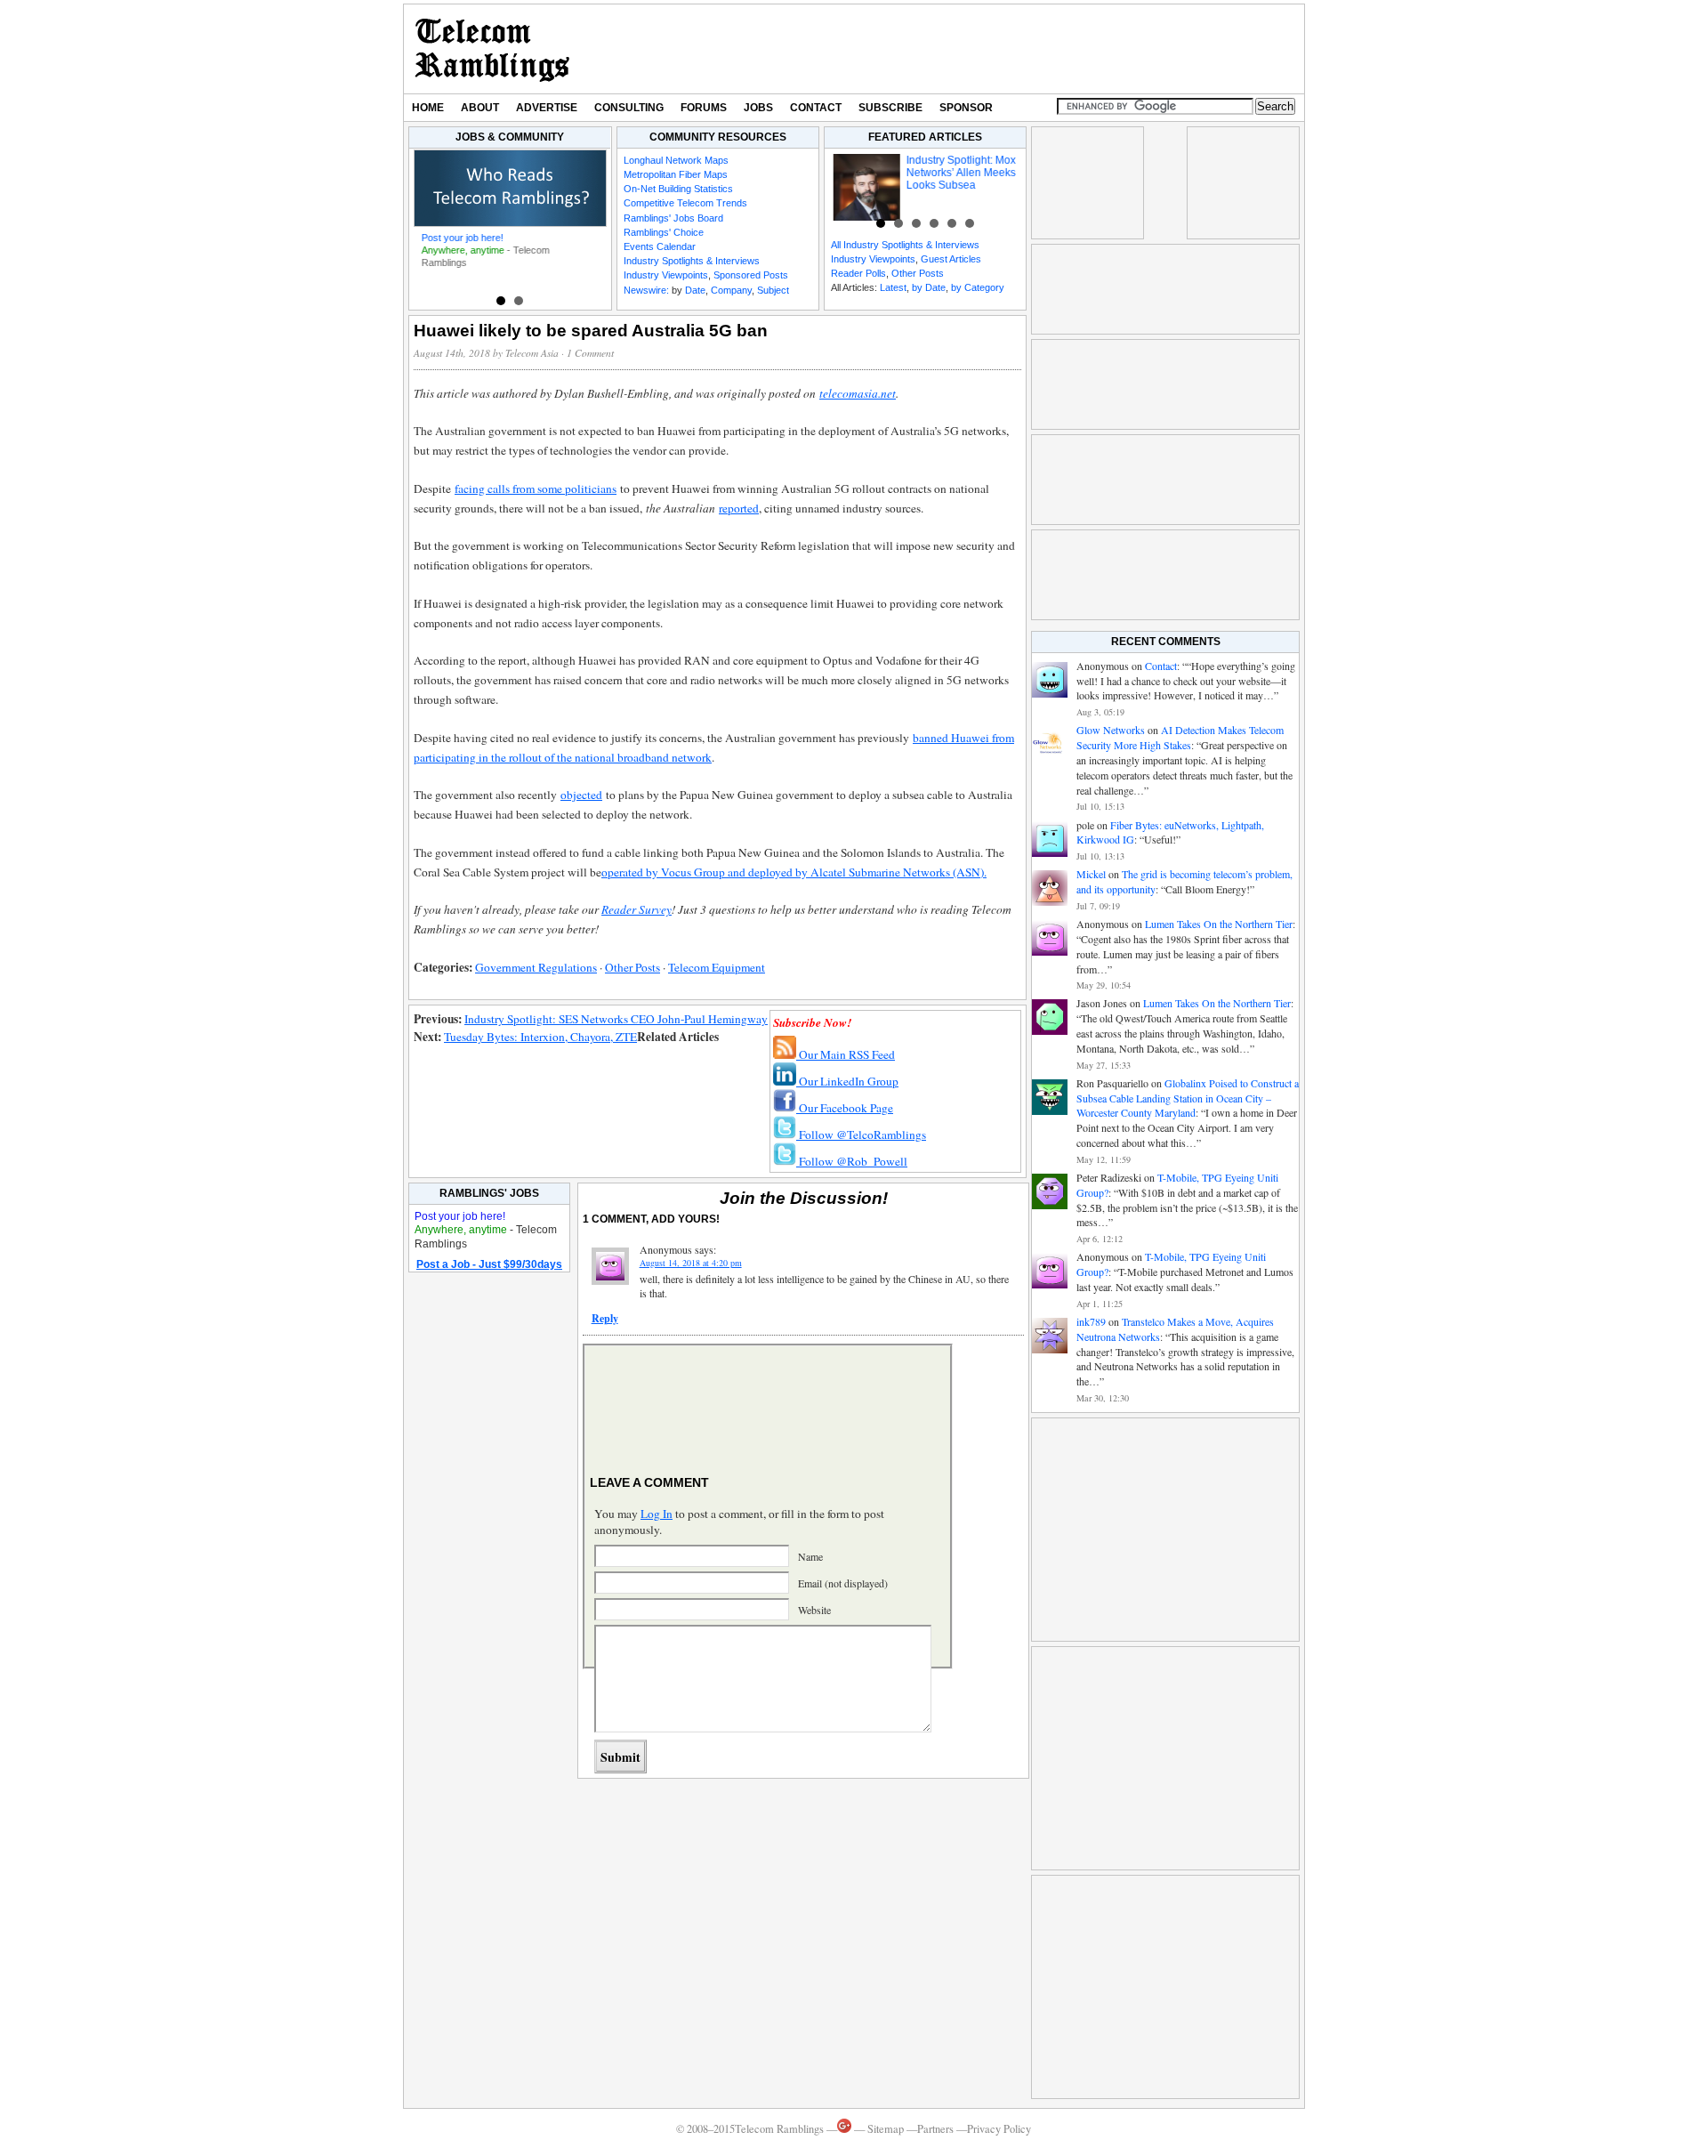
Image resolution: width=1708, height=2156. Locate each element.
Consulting (629, 108)
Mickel (1091, 874)
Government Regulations (536, 967)
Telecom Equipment (717, 967)
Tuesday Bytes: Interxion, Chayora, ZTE (540, 1037)
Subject (773, 290)
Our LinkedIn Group (847, 1081)
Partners (935, 2129)
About (480, 108)
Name (810, 1556)
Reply (605, 1318)
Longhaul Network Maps (676, 160)
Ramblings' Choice (664, 232)
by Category (978, 287)
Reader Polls (858, 273)
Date (695, 290)
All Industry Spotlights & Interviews (905, 245)
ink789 (1091, 1321)
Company (731, 290)
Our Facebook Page (845, 1108)
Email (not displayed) (843, 1583)
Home (428, 108)
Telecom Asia (532, 353)
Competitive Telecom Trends (685, 203)
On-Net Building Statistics (678, 189)
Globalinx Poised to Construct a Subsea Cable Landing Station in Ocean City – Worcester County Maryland (1188, 1098)
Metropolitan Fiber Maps (676, 174)
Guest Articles (951, 259)
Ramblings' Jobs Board (673, 218)
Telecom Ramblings (492, 49)
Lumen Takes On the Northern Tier (1219, 924)
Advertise (547, 108)
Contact (816, 108)
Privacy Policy (999, 2129)
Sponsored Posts (751, 275)
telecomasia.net (858, 393)
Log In (657, 1514)
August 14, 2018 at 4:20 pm (691, 1263)
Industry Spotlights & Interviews (692, 261)
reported (739, 508)
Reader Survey (636, 909)
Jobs (758, 108)
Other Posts (918, 273)
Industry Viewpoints (666, 275)
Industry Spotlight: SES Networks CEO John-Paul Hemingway (616, 1019)
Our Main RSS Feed (846, 1054)
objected (581, 795)
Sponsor (966, 108)
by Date (929, 287)
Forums (704, 108)
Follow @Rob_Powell (852, 1161)
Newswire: (646, 290)
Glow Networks (1111, 730)
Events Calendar (660, 246)
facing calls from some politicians (536, 489)
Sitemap (886, 2129)
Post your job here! (459, 238)
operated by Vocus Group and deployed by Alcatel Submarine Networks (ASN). (794, 872)
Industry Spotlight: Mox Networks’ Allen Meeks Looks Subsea (954, 173)
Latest (893, 287)
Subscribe (890, 108)
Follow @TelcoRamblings (861, 1135)
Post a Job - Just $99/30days (489, 1264)
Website (814, 1610)
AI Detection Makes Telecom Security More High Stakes (1180, 737)
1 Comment (590, 353)
